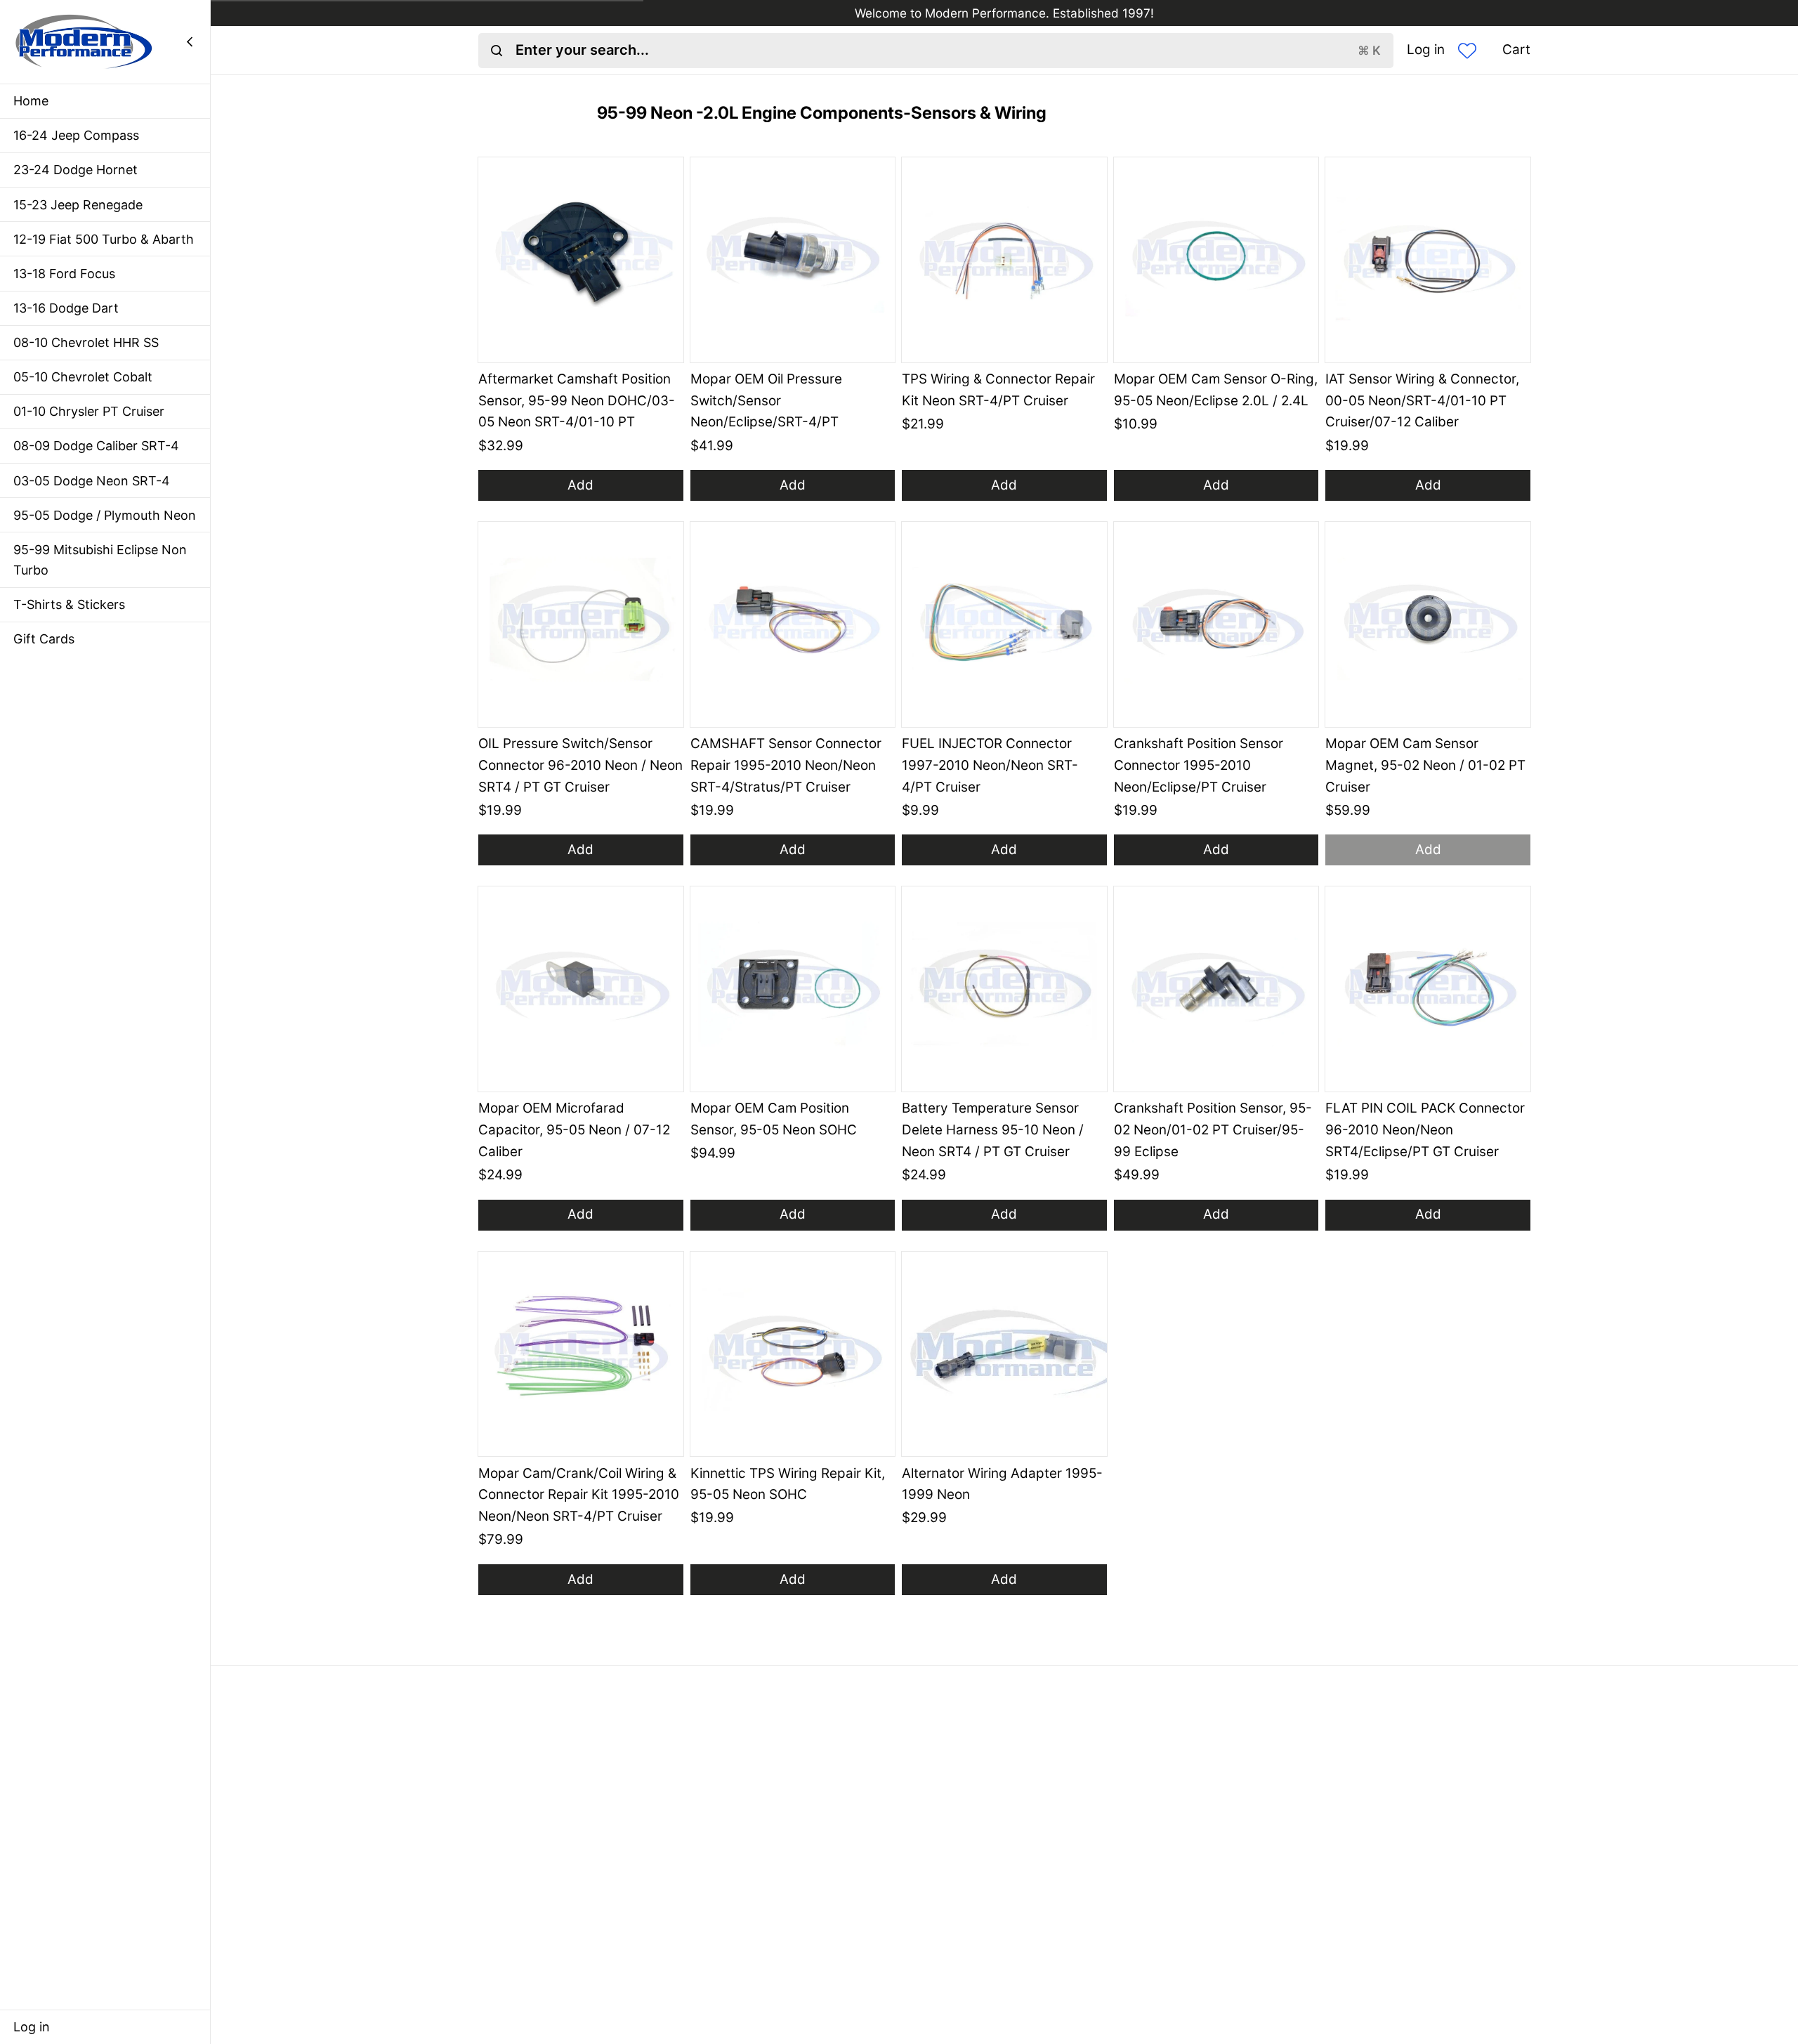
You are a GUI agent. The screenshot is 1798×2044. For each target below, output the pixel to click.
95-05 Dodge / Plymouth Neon (105, 515)
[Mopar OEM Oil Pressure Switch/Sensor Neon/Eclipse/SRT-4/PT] (793, 260)
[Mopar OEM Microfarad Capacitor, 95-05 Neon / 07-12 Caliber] (581, 989)
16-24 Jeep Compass (76, 135)
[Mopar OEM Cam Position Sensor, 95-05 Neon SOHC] (793, 989)
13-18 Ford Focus (64, 274)
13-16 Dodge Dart (66, 308)
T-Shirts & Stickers (69, 604)
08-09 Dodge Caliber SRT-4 (96, 446)
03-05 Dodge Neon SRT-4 (92, 481)
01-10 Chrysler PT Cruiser (89, 411)
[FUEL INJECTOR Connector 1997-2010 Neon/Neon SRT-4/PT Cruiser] (1004, 624)
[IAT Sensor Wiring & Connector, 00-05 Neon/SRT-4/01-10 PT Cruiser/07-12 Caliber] (1428, 260)
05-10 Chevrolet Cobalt (83, 377)
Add (580, 485)
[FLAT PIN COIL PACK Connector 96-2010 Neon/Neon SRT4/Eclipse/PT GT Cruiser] (1428, 989)
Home (31, 101)
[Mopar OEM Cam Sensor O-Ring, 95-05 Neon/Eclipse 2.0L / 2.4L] (1216, 260)
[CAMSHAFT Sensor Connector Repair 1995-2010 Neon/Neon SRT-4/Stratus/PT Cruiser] (793, 624)
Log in (32, 2027)
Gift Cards (44, 639)
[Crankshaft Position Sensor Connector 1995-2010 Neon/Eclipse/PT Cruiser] (1216, 624)
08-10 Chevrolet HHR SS (86, 342)
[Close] (190, 41)
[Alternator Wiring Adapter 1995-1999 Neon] (1004, 1354)
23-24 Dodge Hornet (76, 170)
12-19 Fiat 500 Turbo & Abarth (104, 239)
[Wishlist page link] (1467, 51)
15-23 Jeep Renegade (78, 205)
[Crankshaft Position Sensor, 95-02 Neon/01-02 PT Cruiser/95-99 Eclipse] (1216, 989)
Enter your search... (948, 50)
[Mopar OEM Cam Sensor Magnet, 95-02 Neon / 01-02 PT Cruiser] (1428, 624)
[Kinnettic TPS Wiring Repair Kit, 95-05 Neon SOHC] (793, 1354)
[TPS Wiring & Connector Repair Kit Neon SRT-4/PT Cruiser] (1004, 260)
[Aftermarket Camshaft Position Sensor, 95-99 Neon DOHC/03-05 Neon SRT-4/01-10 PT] (581, 260)
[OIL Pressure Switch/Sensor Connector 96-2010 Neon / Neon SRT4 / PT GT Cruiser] (581, 624)
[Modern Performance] (84, 41)
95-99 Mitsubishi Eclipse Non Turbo (100, 560)
